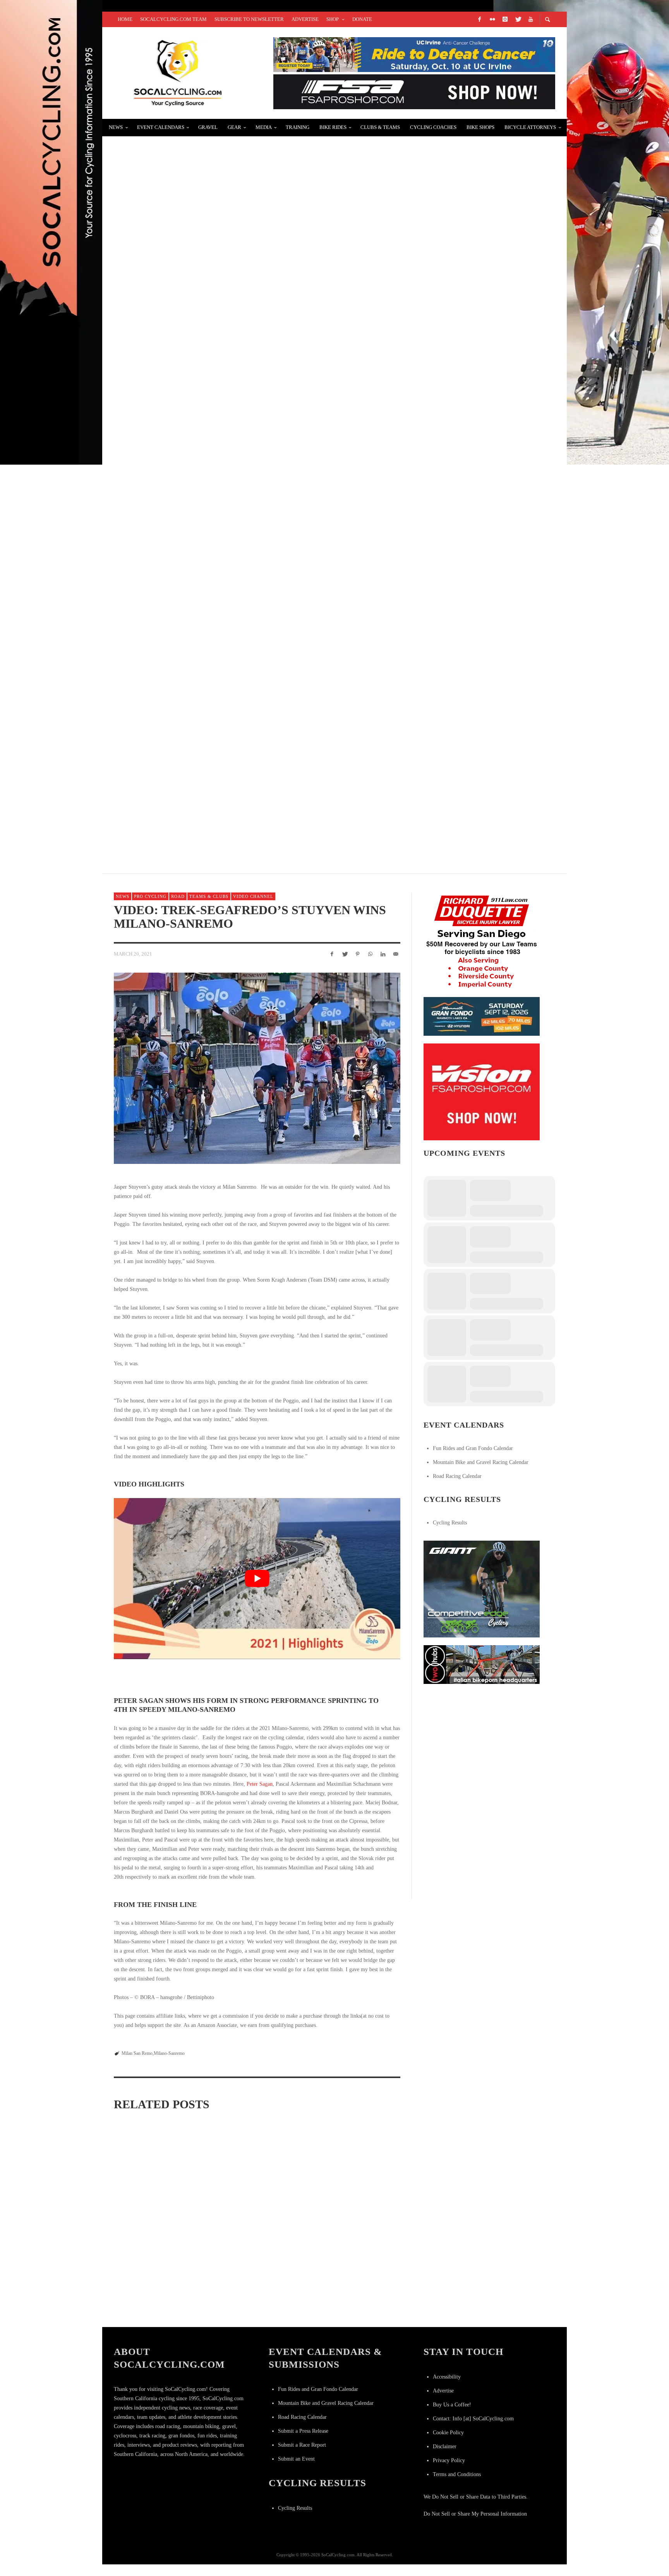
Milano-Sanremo (169, 2053)
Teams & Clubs (209, 896)
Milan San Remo (137, 2053)
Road (178, 896)
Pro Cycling (150, 896)
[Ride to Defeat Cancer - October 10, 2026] (414, 54)
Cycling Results (450, 1523)
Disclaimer (445, 2446)
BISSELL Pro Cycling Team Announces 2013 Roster (204, 702)
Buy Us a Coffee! (452, 2405)
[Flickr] (492, 19)
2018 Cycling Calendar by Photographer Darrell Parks (217, 518)
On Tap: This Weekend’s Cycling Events (186, 610)
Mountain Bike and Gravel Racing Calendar (481, 1462)
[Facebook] (479, 19)
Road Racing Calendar (457, 1476)
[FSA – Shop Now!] (414, 91)
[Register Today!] (482, 1016)
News (123, 896)
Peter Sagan (260, 1784)
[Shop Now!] (482, 1091)
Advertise (443, 2391)
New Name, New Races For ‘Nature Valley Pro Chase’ (211, 794)
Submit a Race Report (302, 2445)
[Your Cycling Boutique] (482, 1664)
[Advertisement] (482, 1740)
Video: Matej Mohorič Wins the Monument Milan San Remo (156, 2312)
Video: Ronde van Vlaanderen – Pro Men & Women (205, 426)
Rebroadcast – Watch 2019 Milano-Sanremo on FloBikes (350, 2312)
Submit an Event (296, 2459)
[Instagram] (505, 19)
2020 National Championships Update (181, 241)
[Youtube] (530, 19)
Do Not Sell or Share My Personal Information (475, 2514)
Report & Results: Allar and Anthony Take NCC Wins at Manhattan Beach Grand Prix (270, 149)
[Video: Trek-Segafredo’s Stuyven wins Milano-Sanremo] (257, 1068)
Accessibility (447, 2377)
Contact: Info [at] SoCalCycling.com (473, 2419)
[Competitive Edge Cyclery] (482, 1588)
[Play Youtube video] (257, 1579)
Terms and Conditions (457, 2474)
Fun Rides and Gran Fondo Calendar (473, 1448)
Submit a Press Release (303, 2431)
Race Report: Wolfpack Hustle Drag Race (192, 334)
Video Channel (253, 896)
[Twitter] (518, 19)
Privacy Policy (449, 2460)
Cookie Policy (448, 2433)
